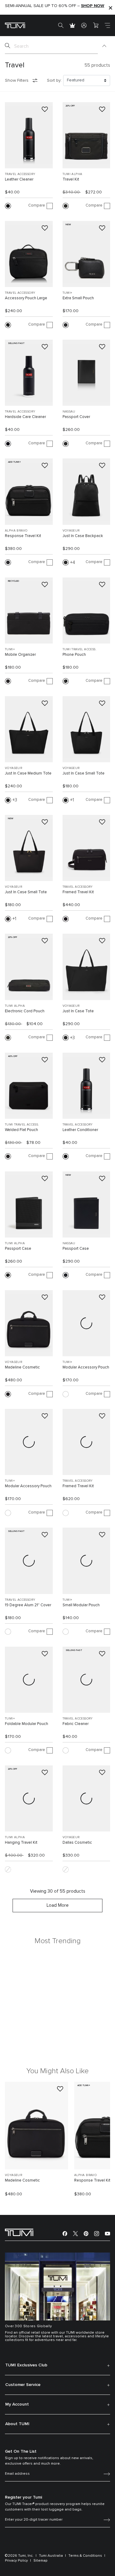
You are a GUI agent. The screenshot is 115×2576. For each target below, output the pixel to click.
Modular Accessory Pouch (86, 1367)
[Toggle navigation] (107, 25)
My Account (17, 2404)
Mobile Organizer (20, 655)
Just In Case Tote (78, 1011)
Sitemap (40, 2561)
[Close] (110, 7)
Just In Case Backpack (83, 536)
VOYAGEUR (71, 531)
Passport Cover (76, 417)
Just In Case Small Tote (84, 773)
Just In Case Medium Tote (28, 773)
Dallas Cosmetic (77, 1843)
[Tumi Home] (15, 25)
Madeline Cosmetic (22, 1367)
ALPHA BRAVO (16, 531)
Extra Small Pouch (78, 298)
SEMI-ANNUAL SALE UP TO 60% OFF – (55, 6)
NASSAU (69, 412)
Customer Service (23, 2385)
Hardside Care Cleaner (25, 417)
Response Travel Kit (23, 536)
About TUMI (17, 2424)
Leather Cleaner (19, 179)
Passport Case (18, 1249)
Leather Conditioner (80, 1130)
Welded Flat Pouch (21, 1130)
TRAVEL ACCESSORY (20, 174)
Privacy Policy (16, 2561)
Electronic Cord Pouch (25, 1011)
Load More (58, 1905)
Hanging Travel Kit (21, 1843)
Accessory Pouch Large (26, 298)
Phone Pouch (74, 655)
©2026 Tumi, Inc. (19, 2556)
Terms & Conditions (85, 2556)
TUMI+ (67, 293)
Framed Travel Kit (78, 892)
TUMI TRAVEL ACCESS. (80, 649)
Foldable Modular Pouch (27, 1724)
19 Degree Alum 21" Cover (28, 1605)
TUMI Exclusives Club (26, 2365)
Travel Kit (71, 179)
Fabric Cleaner (76, 1724)
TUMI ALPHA (73, 174)
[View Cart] (96, 25)
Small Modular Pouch (81, 1605)
